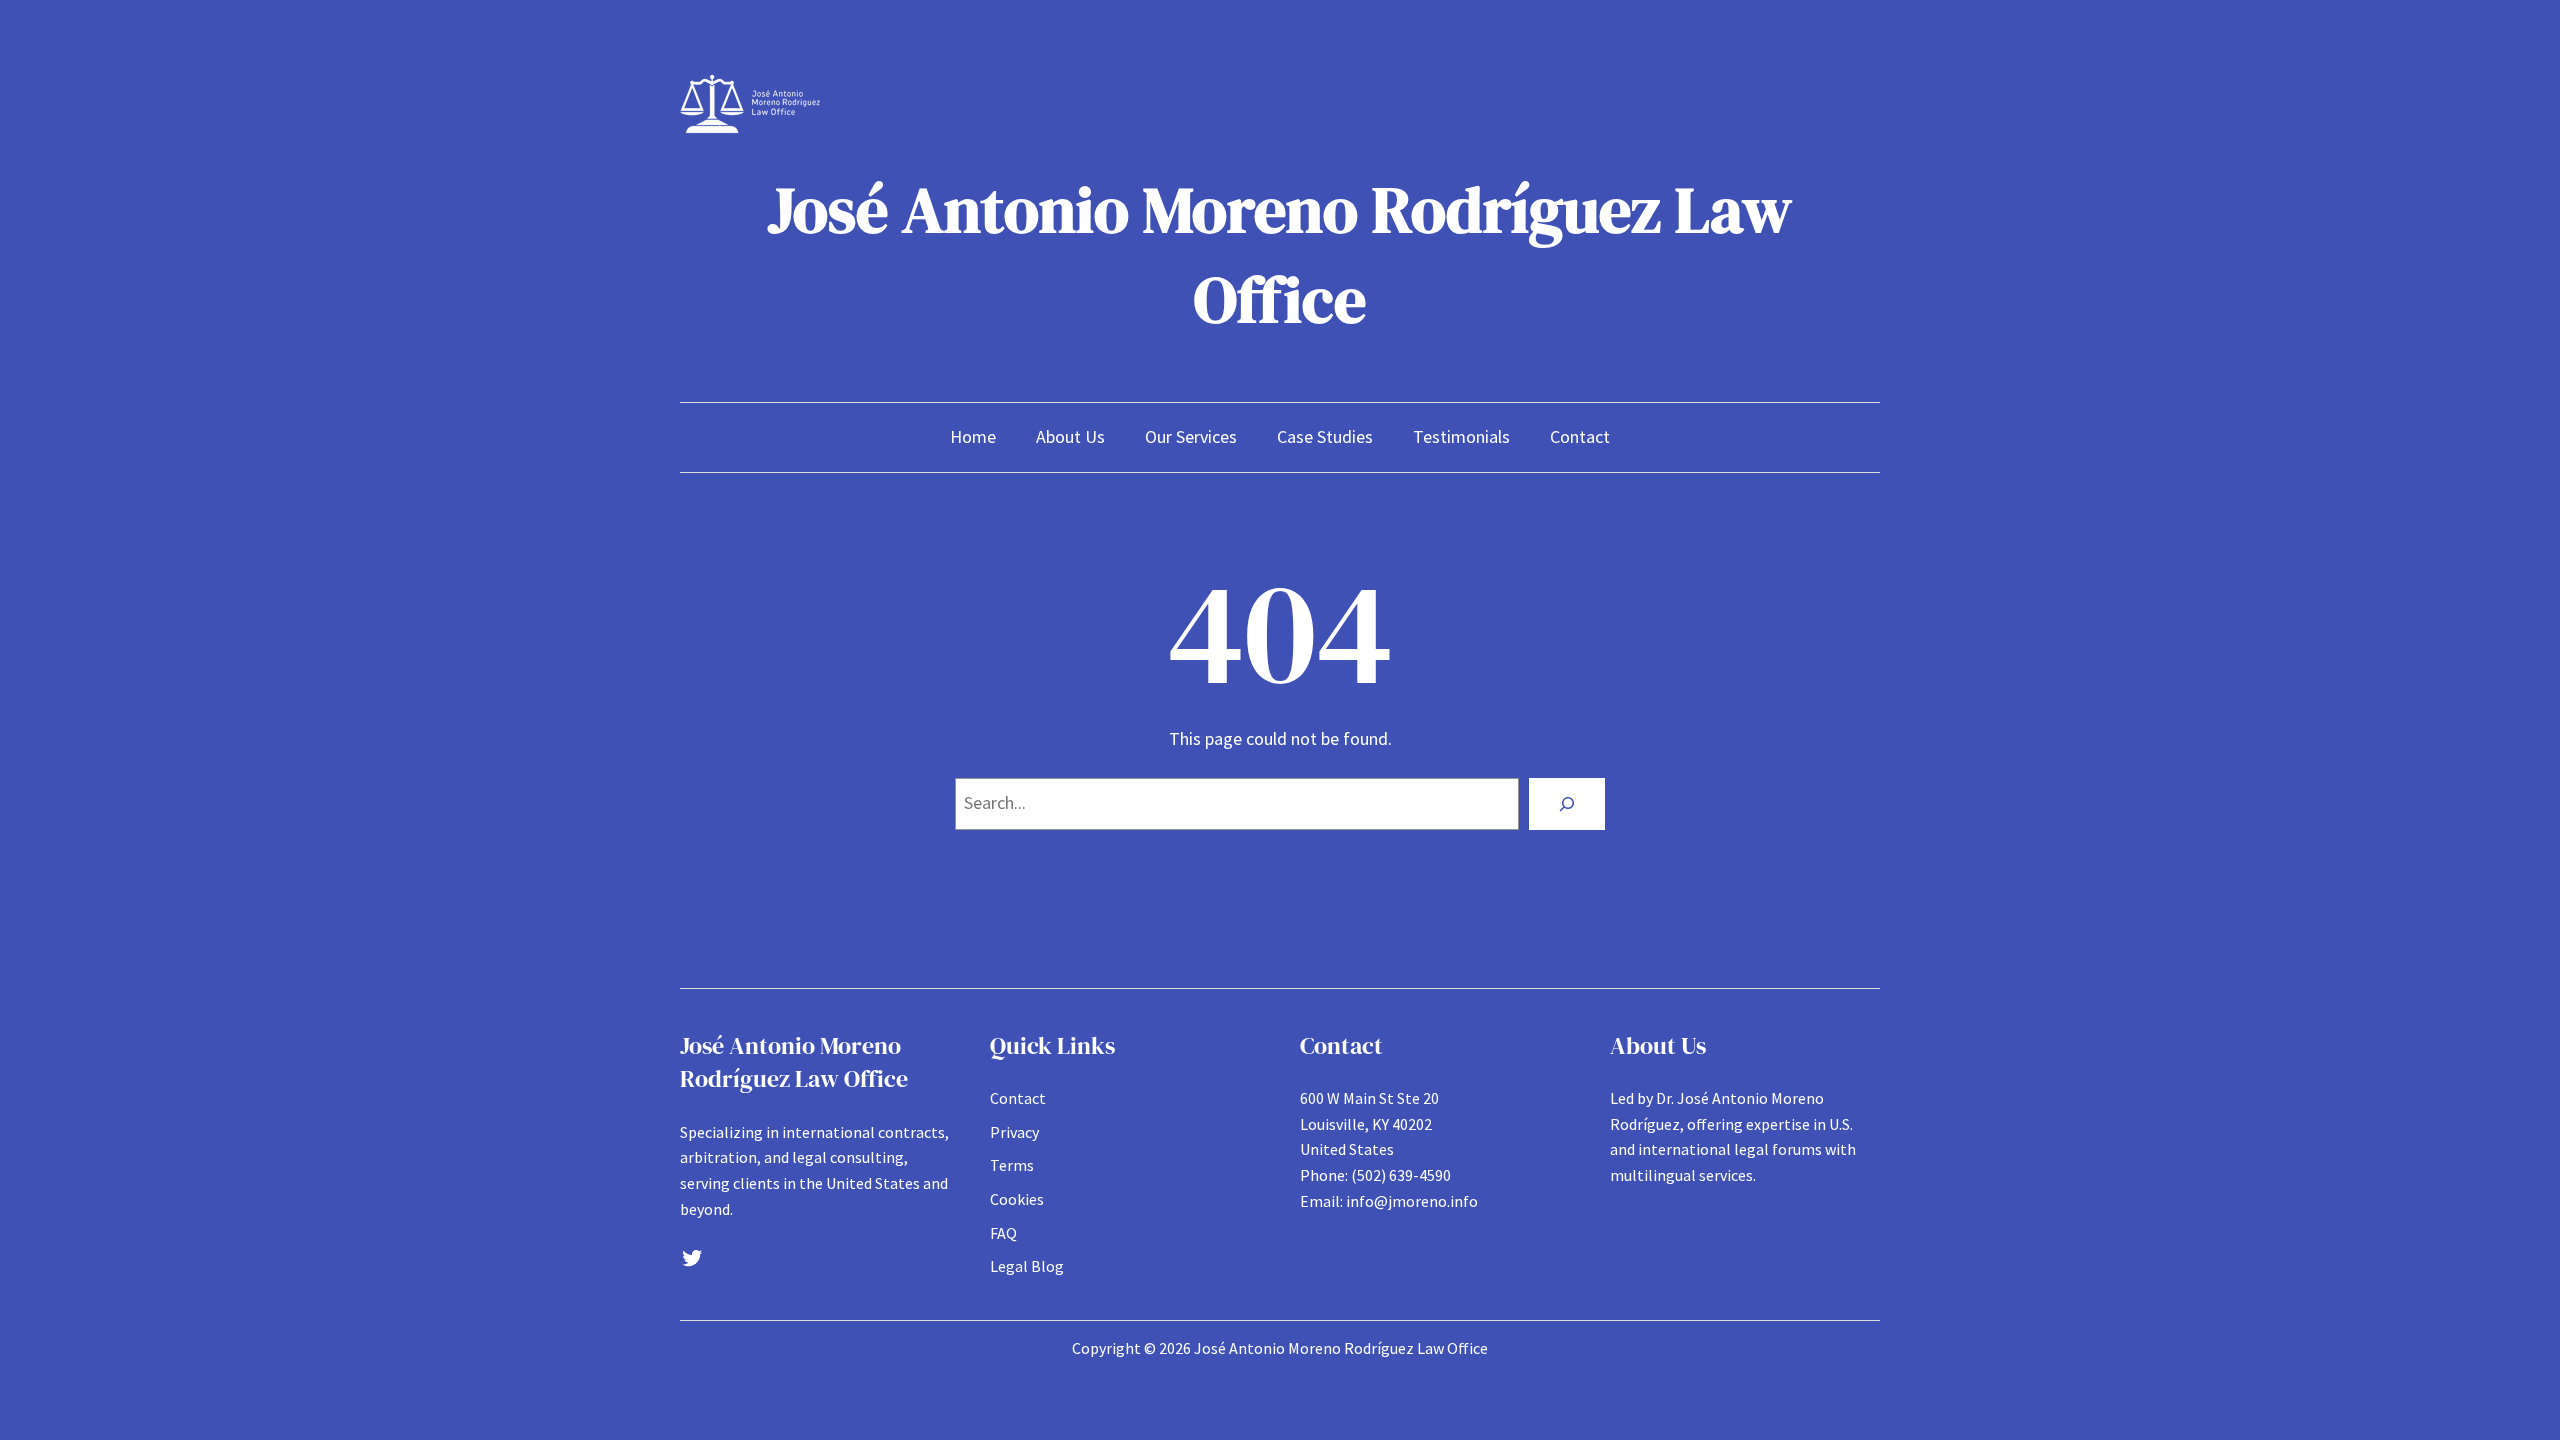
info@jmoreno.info (1412, 1201)
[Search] (1567, 804)
